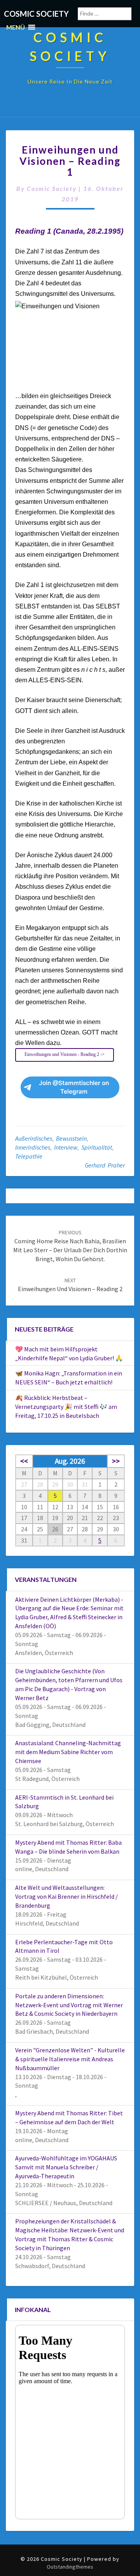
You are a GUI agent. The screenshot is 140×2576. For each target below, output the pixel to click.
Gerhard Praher (105, 1165)
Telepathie (29, 1156)
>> (116, 1461)
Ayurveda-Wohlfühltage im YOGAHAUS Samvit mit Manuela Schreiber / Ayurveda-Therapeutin (66, 2167)
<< (24, 1461)
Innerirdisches (33, 1147)
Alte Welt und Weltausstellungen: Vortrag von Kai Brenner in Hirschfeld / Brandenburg (66, 1896)
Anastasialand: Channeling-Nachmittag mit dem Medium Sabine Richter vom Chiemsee (68, 1752)
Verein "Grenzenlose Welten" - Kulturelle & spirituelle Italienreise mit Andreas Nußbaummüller (70, 2059)
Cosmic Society (52, 188)
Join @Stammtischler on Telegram (74, 1087)
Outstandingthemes (70, 2567)
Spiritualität (97, 1147)
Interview (66, 1147)
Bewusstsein (71, 1138)
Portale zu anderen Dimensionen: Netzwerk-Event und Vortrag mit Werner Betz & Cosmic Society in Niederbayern (69, 2005)
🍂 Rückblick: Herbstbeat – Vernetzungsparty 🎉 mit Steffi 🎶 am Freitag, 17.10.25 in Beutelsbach (66, 1407)
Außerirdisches (34, 1138)
